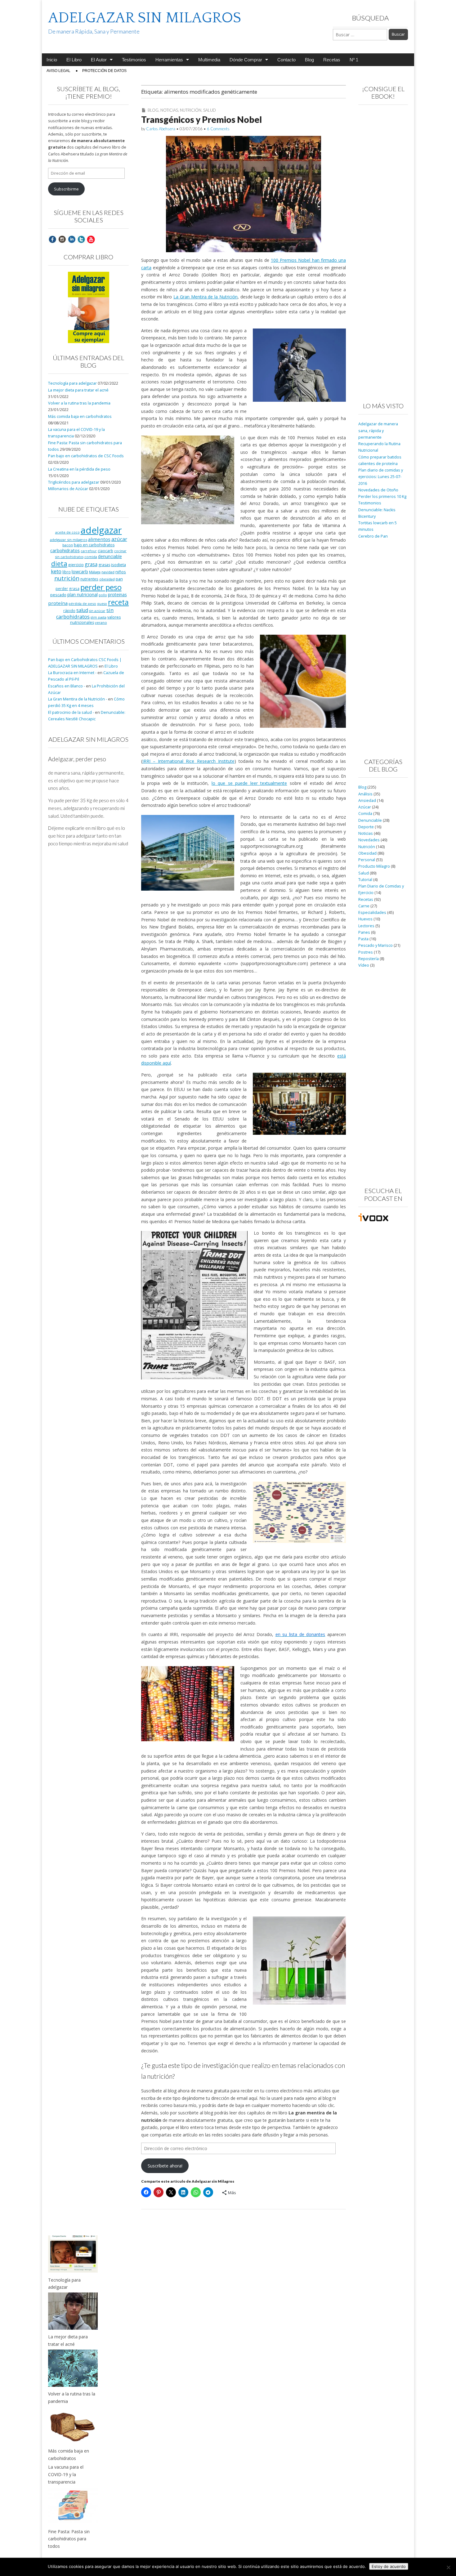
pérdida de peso (82, 604)
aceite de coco (67, 532)
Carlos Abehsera (161, 129)
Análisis (365, 794)
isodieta (118, 565)
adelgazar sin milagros (69, 540)
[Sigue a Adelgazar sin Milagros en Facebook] (52, 239)
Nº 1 (354, 60)
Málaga (95, 572)
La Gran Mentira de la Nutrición (206, 297)
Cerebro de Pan (373, 536)
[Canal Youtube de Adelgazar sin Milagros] (91, 239)
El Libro (74, 60)
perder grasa (67, 588)
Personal (367, 860)
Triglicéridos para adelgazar (74, 482)
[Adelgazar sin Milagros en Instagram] (62, 239)
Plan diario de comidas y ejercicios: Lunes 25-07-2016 (381, 477)
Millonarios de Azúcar (68, 489)
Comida (365, 814)
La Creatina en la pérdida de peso (79, 469)
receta (118, 602)
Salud (210, 110)
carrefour (89, 551)
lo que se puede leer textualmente (249, 783)
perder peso (101, 587)
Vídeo (364, 965)
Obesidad (367, 853)
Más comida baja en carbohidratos (80, 416)
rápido (69, 610)
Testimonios (134, 60)
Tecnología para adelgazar (72, 383)
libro (67, 572)
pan (119, 579)
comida (91, 557)
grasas (104, 565)
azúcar (119, 539)
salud (82, 610)
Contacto (286, 60)
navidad (108, 572)
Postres (366, 952)
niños (121, 572)
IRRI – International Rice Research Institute (188, 761)
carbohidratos (65, 550)
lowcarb (80, 572)
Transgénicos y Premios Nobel (201, 119)
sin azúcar (97, 611)
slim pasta (98, 617)
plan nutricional (83, 595)
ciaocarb (105, 551)
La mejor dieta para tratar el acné (78, 390)
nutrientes (89, 579)
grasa (91, 564)
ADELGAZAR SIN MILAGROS (145, 18)
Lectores (366, 926)
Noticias (169, 110)
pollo (103, 595)
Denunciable (370, 820)
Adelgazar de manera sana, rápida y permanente (378, 431)
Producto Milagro (374, 866)
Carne (364, 906)
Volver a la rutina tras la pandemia (79, 403)
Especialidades (372, 912)
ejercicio (76, 565)
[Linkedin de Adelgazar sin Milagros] (72, 239)
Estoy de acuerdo (389, 2566)
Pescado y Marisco (376, 945)
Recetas (332, 60)
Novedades (369, 840)
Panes (364, 932)
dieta (59, 563)
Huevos (365, 919)
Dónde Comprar (246, 60)
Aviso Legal (58, 71)
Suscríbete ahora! (165, 2166)
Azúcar (365, 807)
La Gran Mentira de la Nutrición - (78, 699)
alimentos (99, 539)
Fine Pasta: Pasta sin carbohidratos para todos (69, 2539)
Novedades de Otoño (378, 490)
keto (56, 571)
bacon (68, 545)
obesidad (107, 579)
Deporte (366, 827)
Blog (309, 60)
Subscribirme (66, 189)
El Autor (99, 60)
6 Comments (218, 129)
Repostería (369, 959)
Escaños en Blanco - (67, 686)
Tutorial (365, 880)
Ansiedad (367, 801)
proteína (58, 603)
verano (101, 622)
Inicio (52, 60)
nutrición (67, 578)
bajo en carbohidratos (94, 545)
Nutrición (191, 110)
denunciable (110, 556)
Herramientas (169, 60)
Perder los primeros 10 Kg (382, 496)
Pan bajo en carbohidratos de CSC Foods (86, 456)
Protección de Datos (104, 71)
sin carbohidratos (85, 613)
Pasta (363, 939)
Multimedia (209, 60)
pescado (58, 595)
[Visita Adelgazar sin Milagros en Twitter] (81, 239)
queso (102, 604)
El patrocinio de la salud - (71, 712)
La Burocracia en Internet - (72, 673)
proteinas (117, 595)
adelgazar (101, 530)
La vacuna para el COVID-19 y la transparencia (66, 2474)
